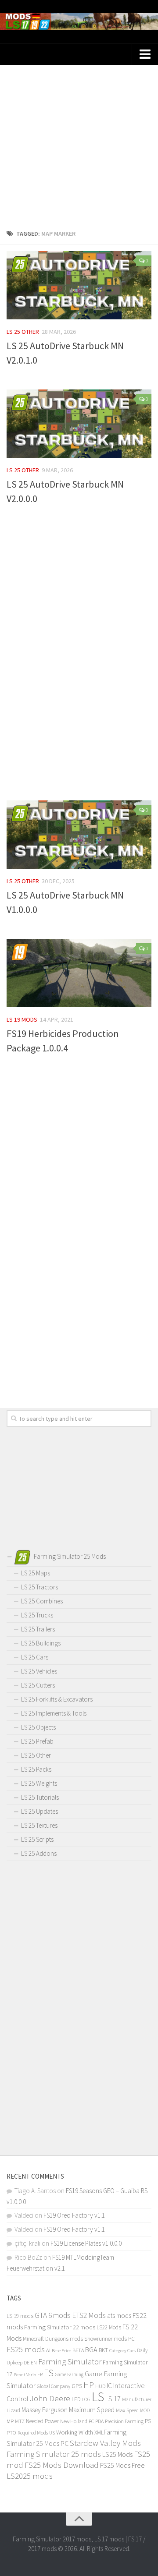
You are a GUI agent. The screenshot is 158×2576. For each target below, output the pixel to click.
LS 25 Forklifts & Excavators (57, 1699)
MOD (145, 2410)
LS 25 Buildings (41, 1643)
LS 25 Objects (38, 1727)
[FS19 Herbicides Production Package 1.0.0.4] (79, 973)
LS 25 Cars (35, 1657)
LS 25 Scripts (37, 1839)
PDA (99, 2421)
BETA (78, 2350)
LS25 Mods (117, 2454)
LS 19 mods (22, 1019)
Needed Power (42, 2421)
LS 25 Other (23, 332)
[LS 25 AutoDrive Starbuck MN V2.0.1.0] (79, 285)
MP (10, 2421)
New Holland (74, 2421)
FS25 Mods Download (62, 2465)
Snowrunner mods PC (110, 2339)
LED (76, 2399)
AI (48, 2350)
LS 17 (113, 2399)
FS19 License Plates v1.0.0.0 (86, 2243)
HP (89, 2385)
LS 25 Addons (39, 1853)
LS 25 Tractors (39, 1587)
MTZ (20, 2421)
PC (91, 2421)
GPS (77, 2386)
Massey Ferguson (45, 2410)
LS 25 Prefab (37, 1741)
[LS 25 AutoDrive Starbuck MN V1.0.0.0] (79, 835)
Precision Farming (124, 2421)
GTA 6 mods (53, 2315)
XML (99, 2433)
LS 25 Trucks (37, 1615)
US (52, 2433)
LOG (86, 2399)
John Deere (50, 2398)
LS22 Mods (109, 2327)
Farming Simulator (70, 2361)
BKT (103, 2350)
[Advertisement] (79, 144)
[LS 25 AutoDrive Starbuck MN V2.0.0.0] (79, 424)
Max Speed (127, 2410)
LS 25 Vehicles (39, 1671)
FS (49, 2373)
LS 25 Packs (36, 1769)
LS (98, 2397)
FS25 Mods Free (122, 2465)
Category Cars (122, 2350)
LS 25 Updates (39, 1811)
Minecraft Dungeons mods (53, 2339)
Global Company (54, 2386)
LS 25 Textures (39, 1825)
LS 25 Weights (39, 1783)
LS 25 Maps (36, 1573)
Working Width (75, 2432)
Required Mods (33, 2433)
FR (40, 2374)
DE (27, 2363)
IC (109, 2386)
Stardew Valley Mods (105, 2443)
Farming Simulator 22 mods (60, 2327)
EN (34, 2363)
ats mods (119, 2316)
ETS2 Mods (89, 2315)
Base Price (61, 2351)
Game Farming (69, 2374)
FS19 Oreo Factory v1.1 (74, 2215)
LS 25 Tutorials (40, 1797)
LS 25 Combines (42, 1601)
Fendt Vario (25, 2374)
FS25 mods (26, 2349)
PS (148, 2421)
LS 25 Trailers (38, 1629)
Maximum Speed (92, 2410)
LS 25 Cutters (38, 1685)
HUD (100, 2386)
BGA (91, 2350)
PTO (11, 2432)
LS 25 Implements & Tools (54, 1713)
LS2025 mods (30, 2476)
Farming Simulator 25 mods (54, 2454)
